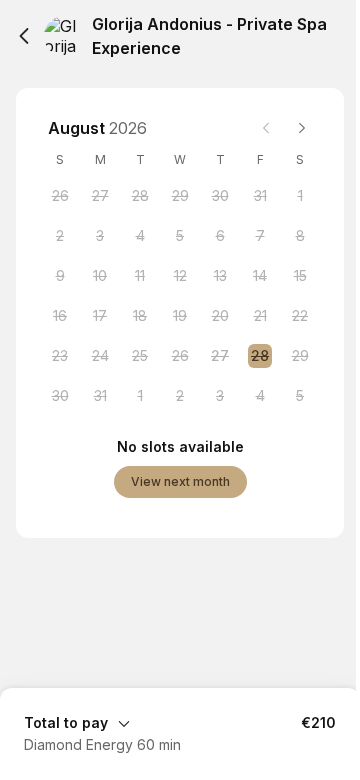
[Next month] (302, 128)
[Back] (24, 36)
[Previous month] (266, 128)
